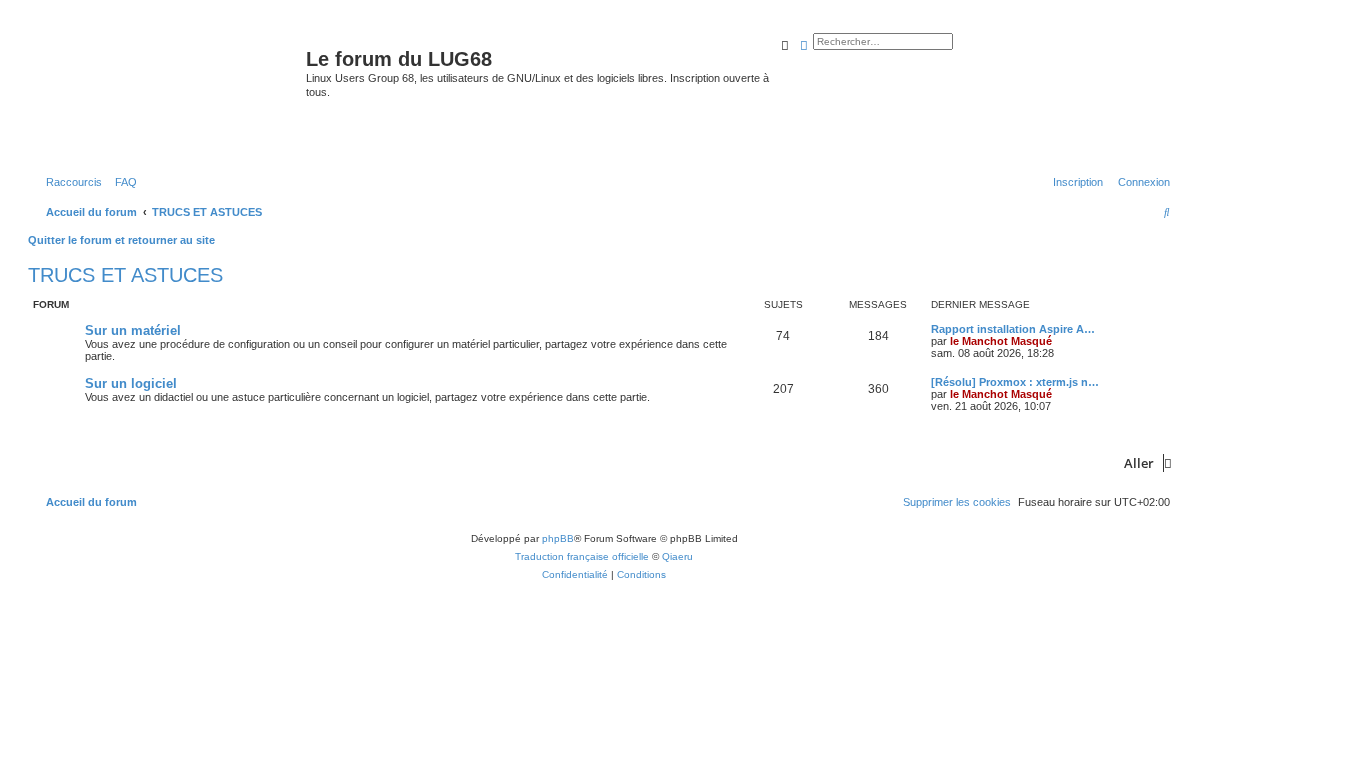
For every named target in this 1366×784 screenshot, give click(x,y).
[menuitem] (122, 182)
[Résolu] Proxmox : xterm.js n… (1015, 382)
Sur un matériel (133, 330)
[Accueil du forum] (169, 94)
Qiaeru (677, 556)
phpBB (558, 538)
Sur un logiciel (131, 383)
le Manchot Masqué (1001, 341)
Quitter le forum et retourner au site (121, 240)
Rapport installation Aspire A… (1013, 329)
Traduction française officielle (582, 556)
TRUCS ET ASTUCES (125, 275)
